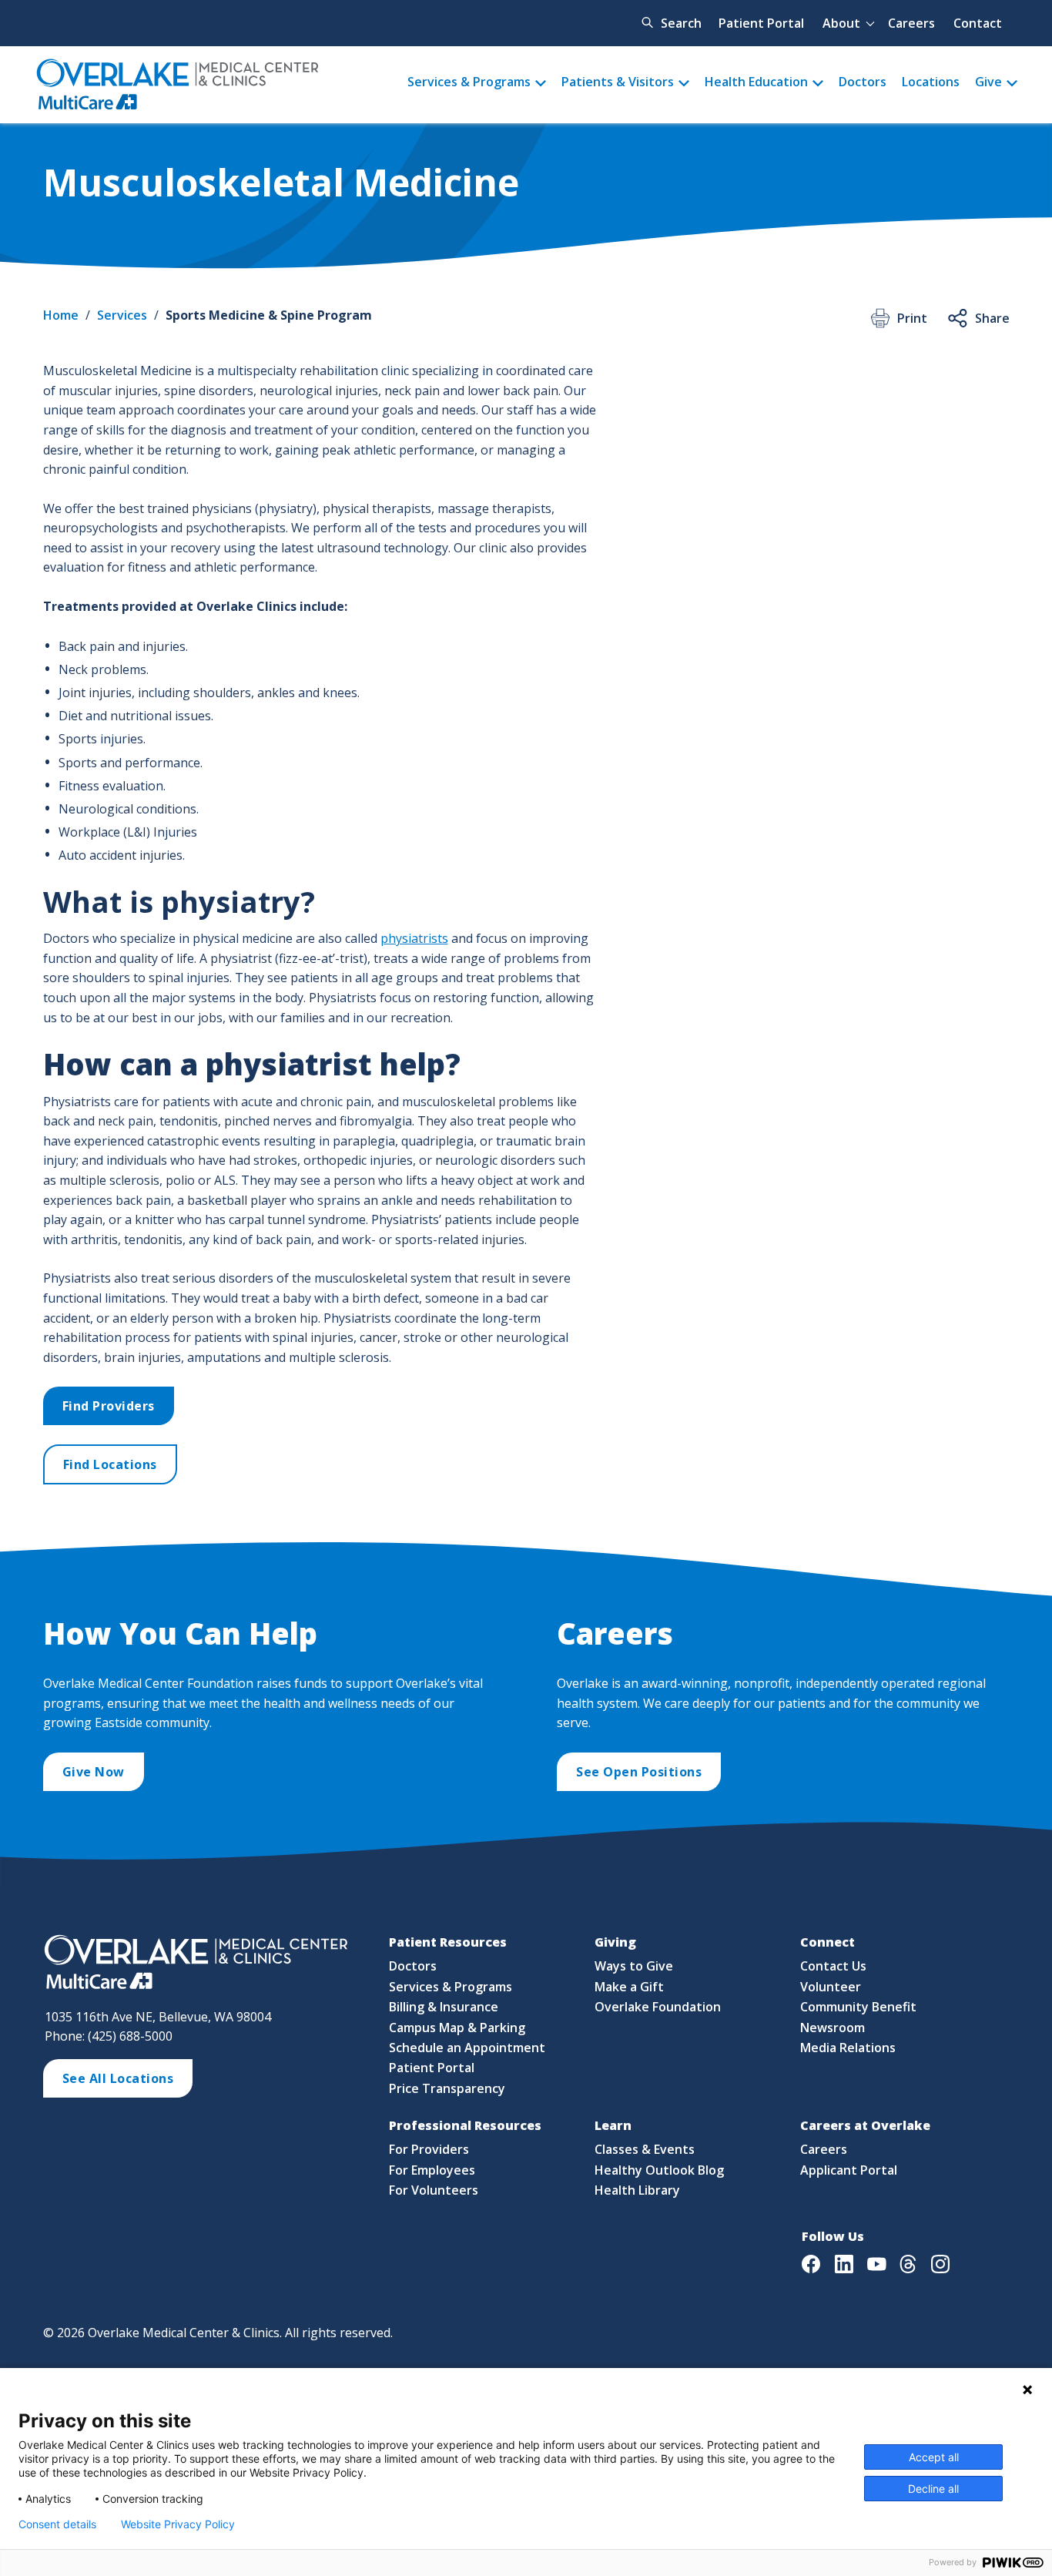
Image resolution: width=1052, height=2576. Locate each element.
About (841, 23)
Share (992, 318)
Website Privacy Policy (178, 2524)
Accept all (934, 2457)
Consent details (57, 2524)
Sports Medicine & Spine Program (269, 315)
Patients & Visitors (618, 82)
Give (988, 82)
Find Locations (110, 1464)
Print (912, 318)
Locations (931, 82)
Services (122, 315)
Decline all (933, 2489)
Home (61, 315)
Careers (911, 23)
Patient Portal (761, 23)
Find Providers (109, 1406)
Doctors (863, 82)
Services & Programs (469, 82)
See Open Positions (639, 1772)
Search (681, 23)
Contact (978, 23)
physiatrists (414, 938)
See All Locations (118, 2078)
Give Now (94, 1772)
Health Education (756, 82)
